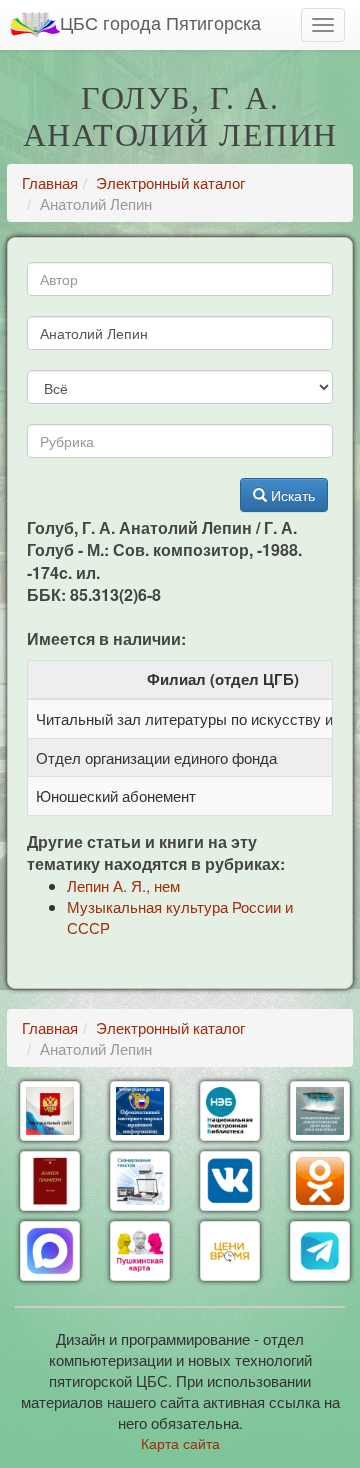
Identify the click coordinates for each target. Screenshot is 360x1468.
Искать (291, 495)
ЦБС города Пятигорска (160, 22)
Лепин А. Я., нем (123, 885)
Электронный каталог (170, 182)
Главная (50, 182)
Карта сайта (180, 1443)
